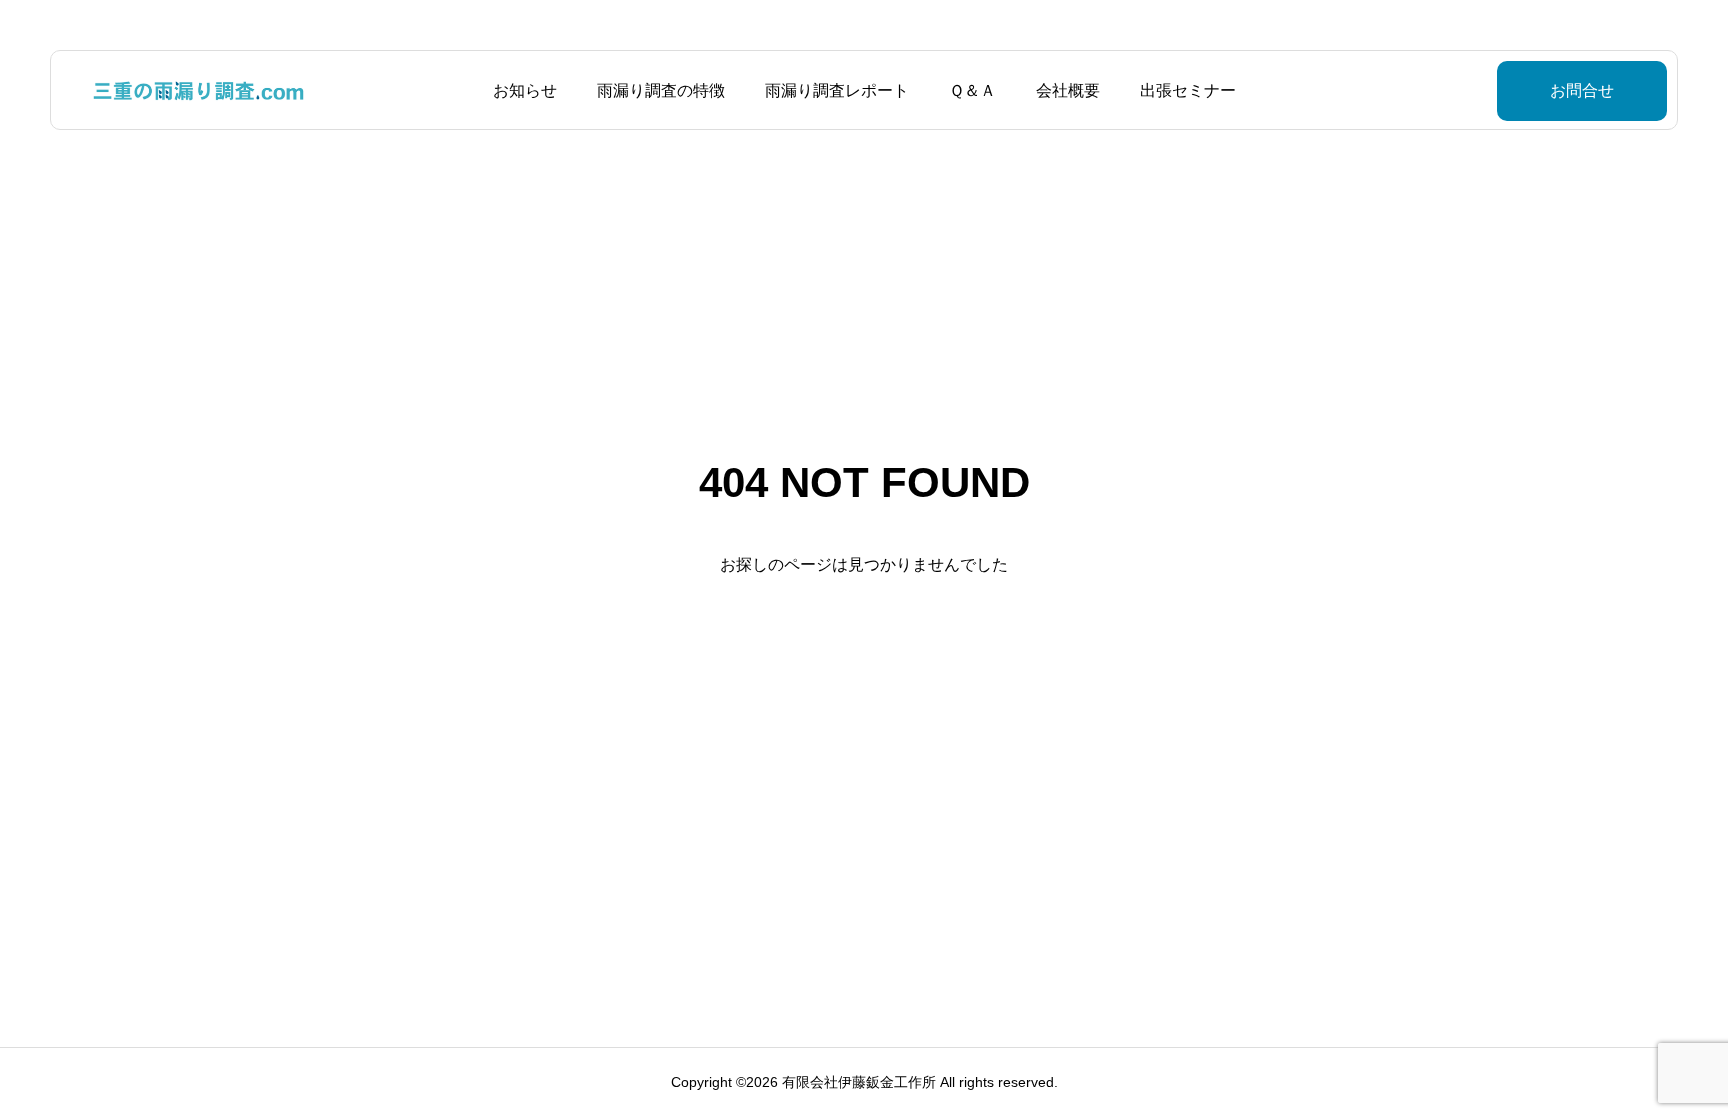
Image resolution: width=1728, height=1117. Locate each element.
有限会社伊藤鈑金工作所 (859, 1082)
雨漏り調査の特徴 (661, 90)
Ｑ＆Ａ (972, 90)
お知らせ (525, 90)
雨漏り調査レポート (837, 90)
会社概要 (1068, 90)
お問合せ (1582, 90)
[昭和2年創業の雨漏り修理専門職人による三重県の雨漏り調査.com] (199, 90)
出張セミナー (1188, 90)
